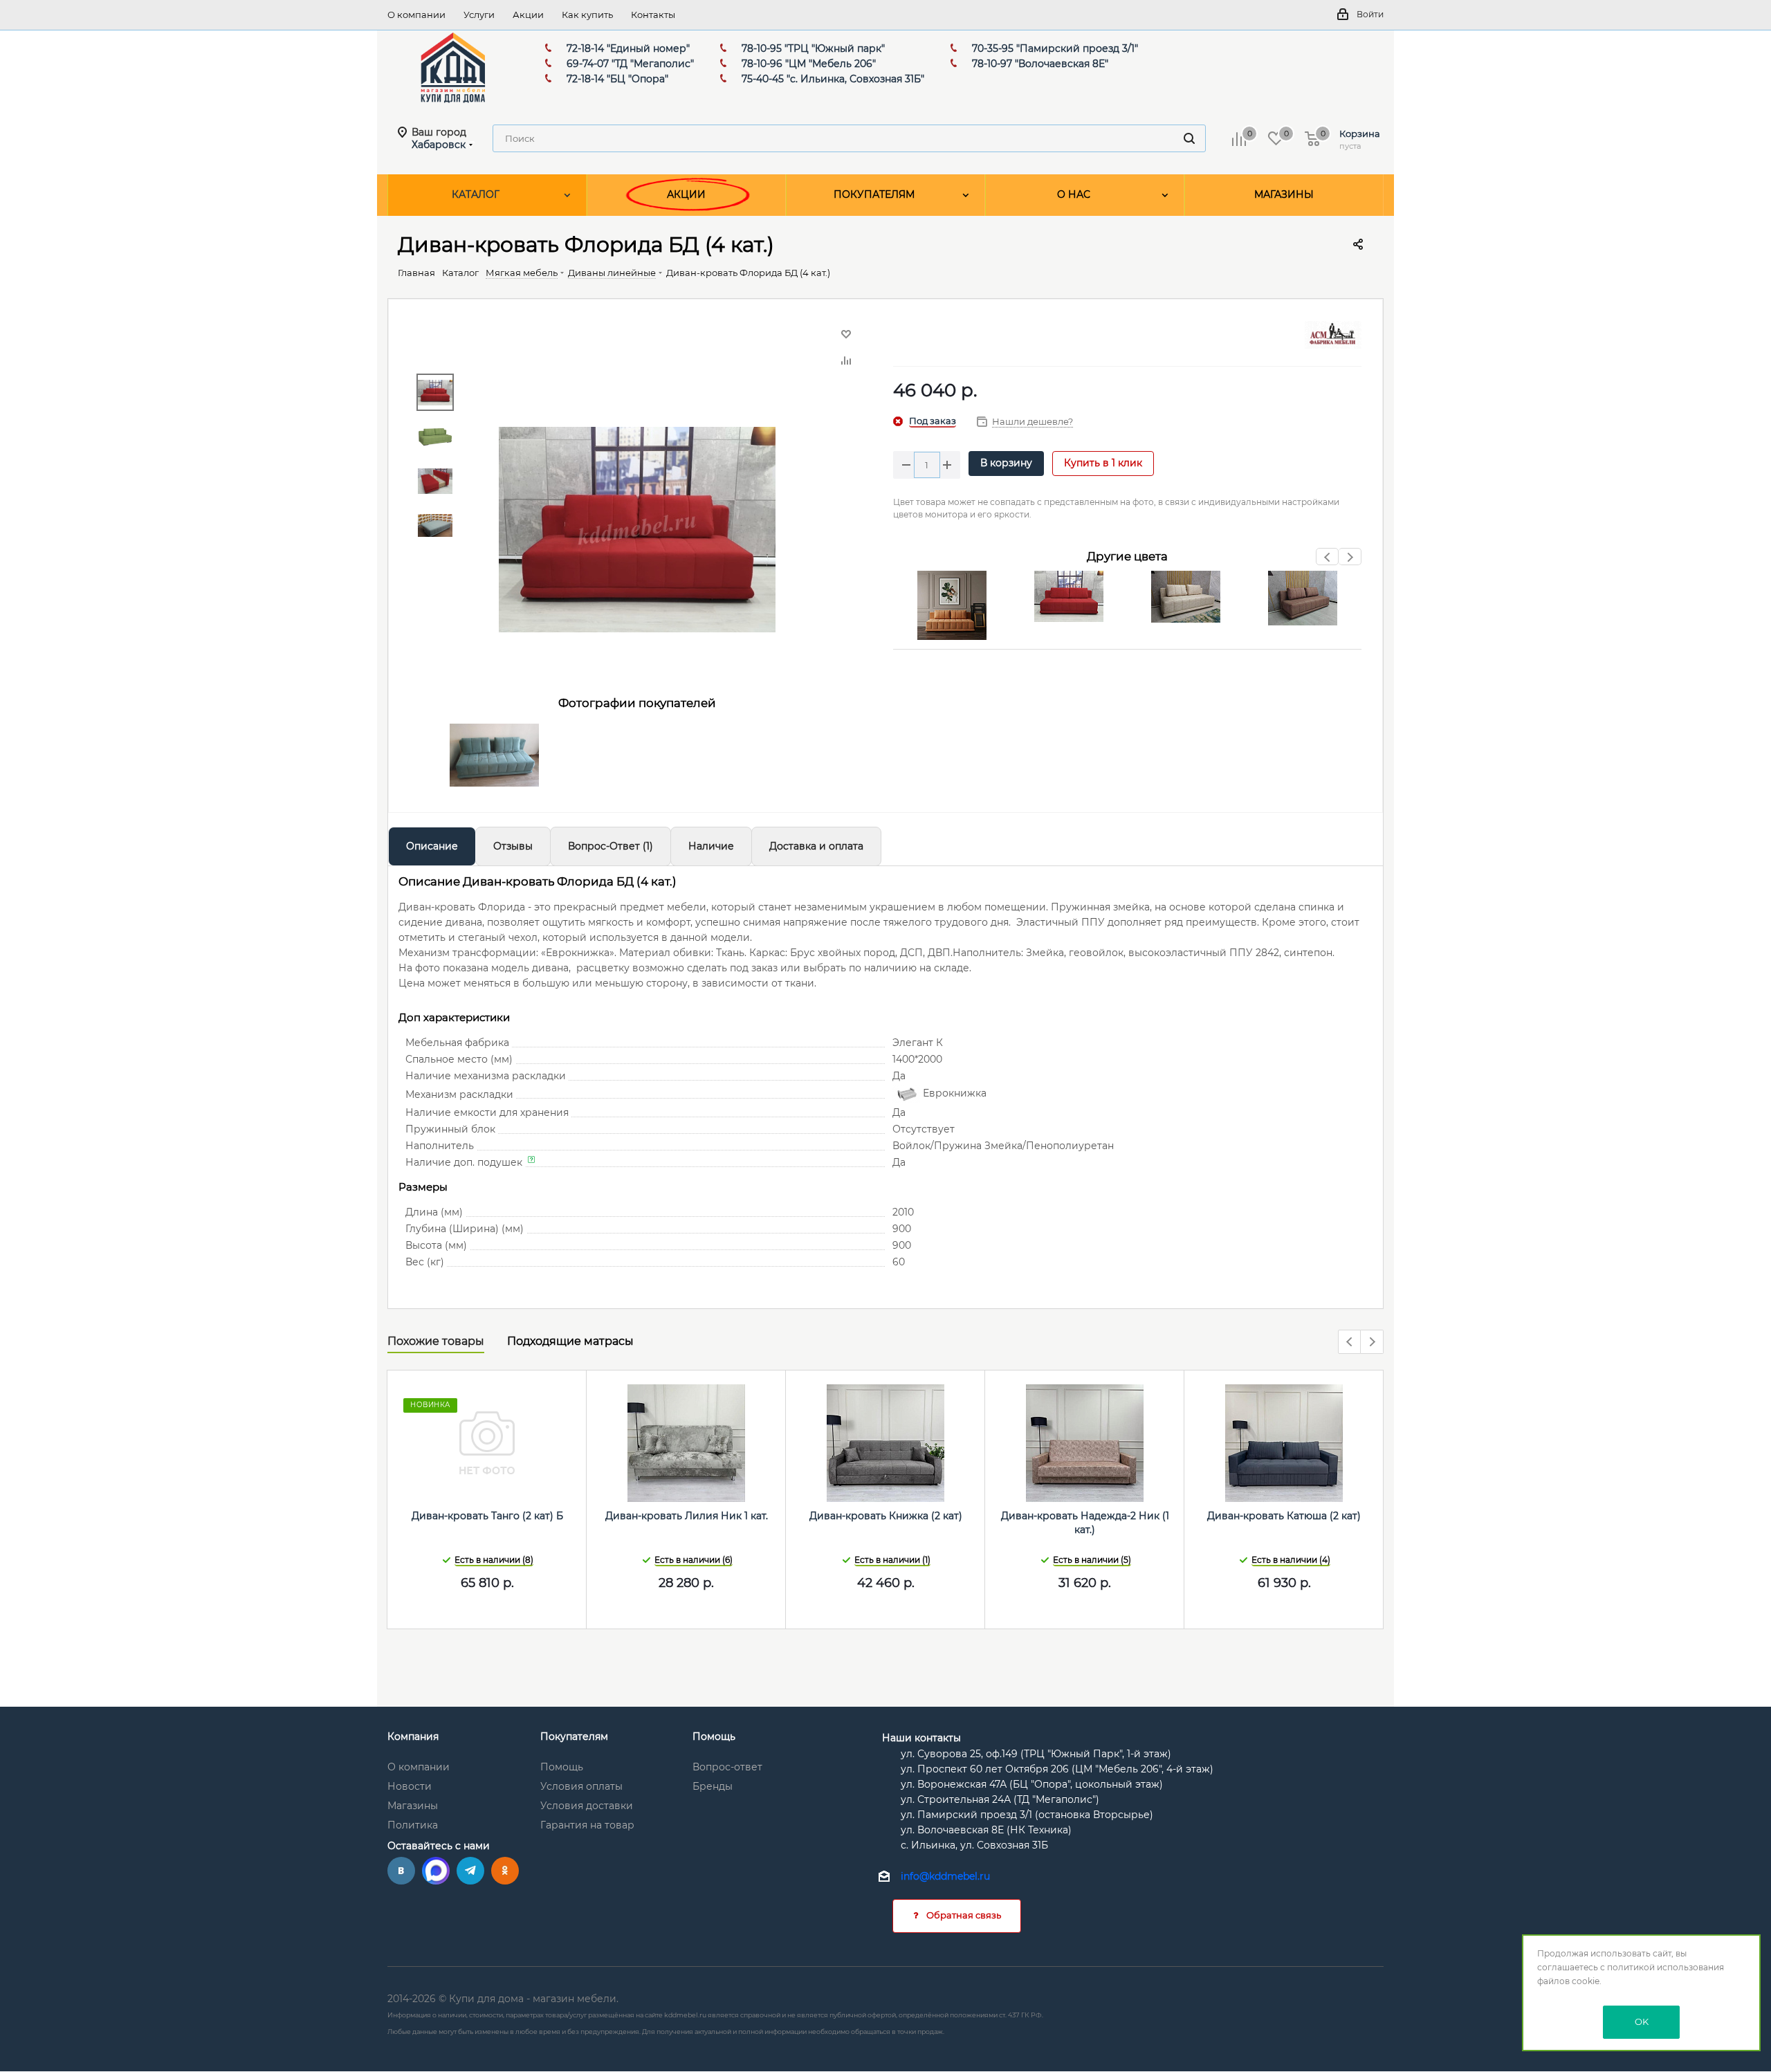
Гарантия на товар (587, 1825)
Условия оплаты (581, 1786)
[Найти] (1189, 138)
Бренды (713, 1786)
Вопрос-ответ (727, 1767)
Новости (410, 1786)
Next (1350, 561)
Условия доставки (587, 1806)
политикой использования (1666, 1967)
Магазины (413, 1806)
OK (1642, 2021)
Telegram (470, 1871)
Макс (436, 1871)
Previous (1328, 561)
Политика (413, 1825)
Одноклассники (505, 1871)
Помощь (562, 1767)
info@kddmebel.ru (945, 1876)
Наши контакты (921, 1738)
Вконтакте (401, 1871)
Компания (413, 1736)
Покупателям (574, 1736)
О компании (419, 1767)
